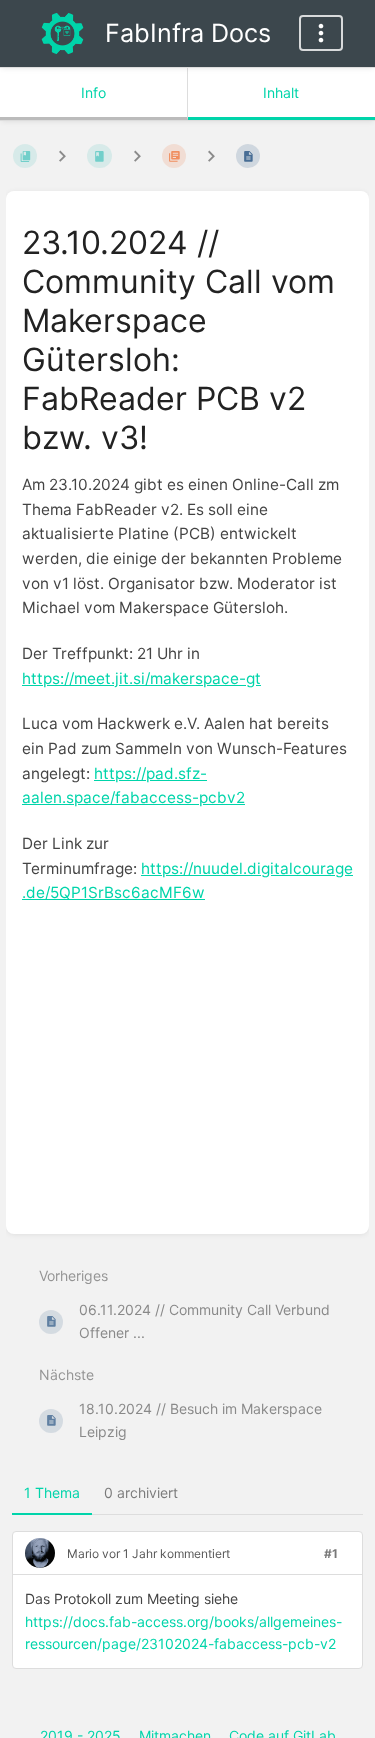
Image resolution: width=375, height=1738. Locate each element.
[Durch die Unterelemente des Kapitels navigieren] (137, 155)
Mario (83, 1553)
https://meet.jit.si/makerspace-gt (141, 678)
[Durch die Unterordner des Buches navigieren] (62, 155)
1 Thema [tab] (52, 1492)
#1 (331, 1553)
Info (93, 92)
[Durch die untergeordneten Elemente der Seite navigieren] (211, 155)
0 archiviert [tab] (141, 1492)
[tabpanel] (187, 1608)
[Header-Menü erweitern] (321, 33)
